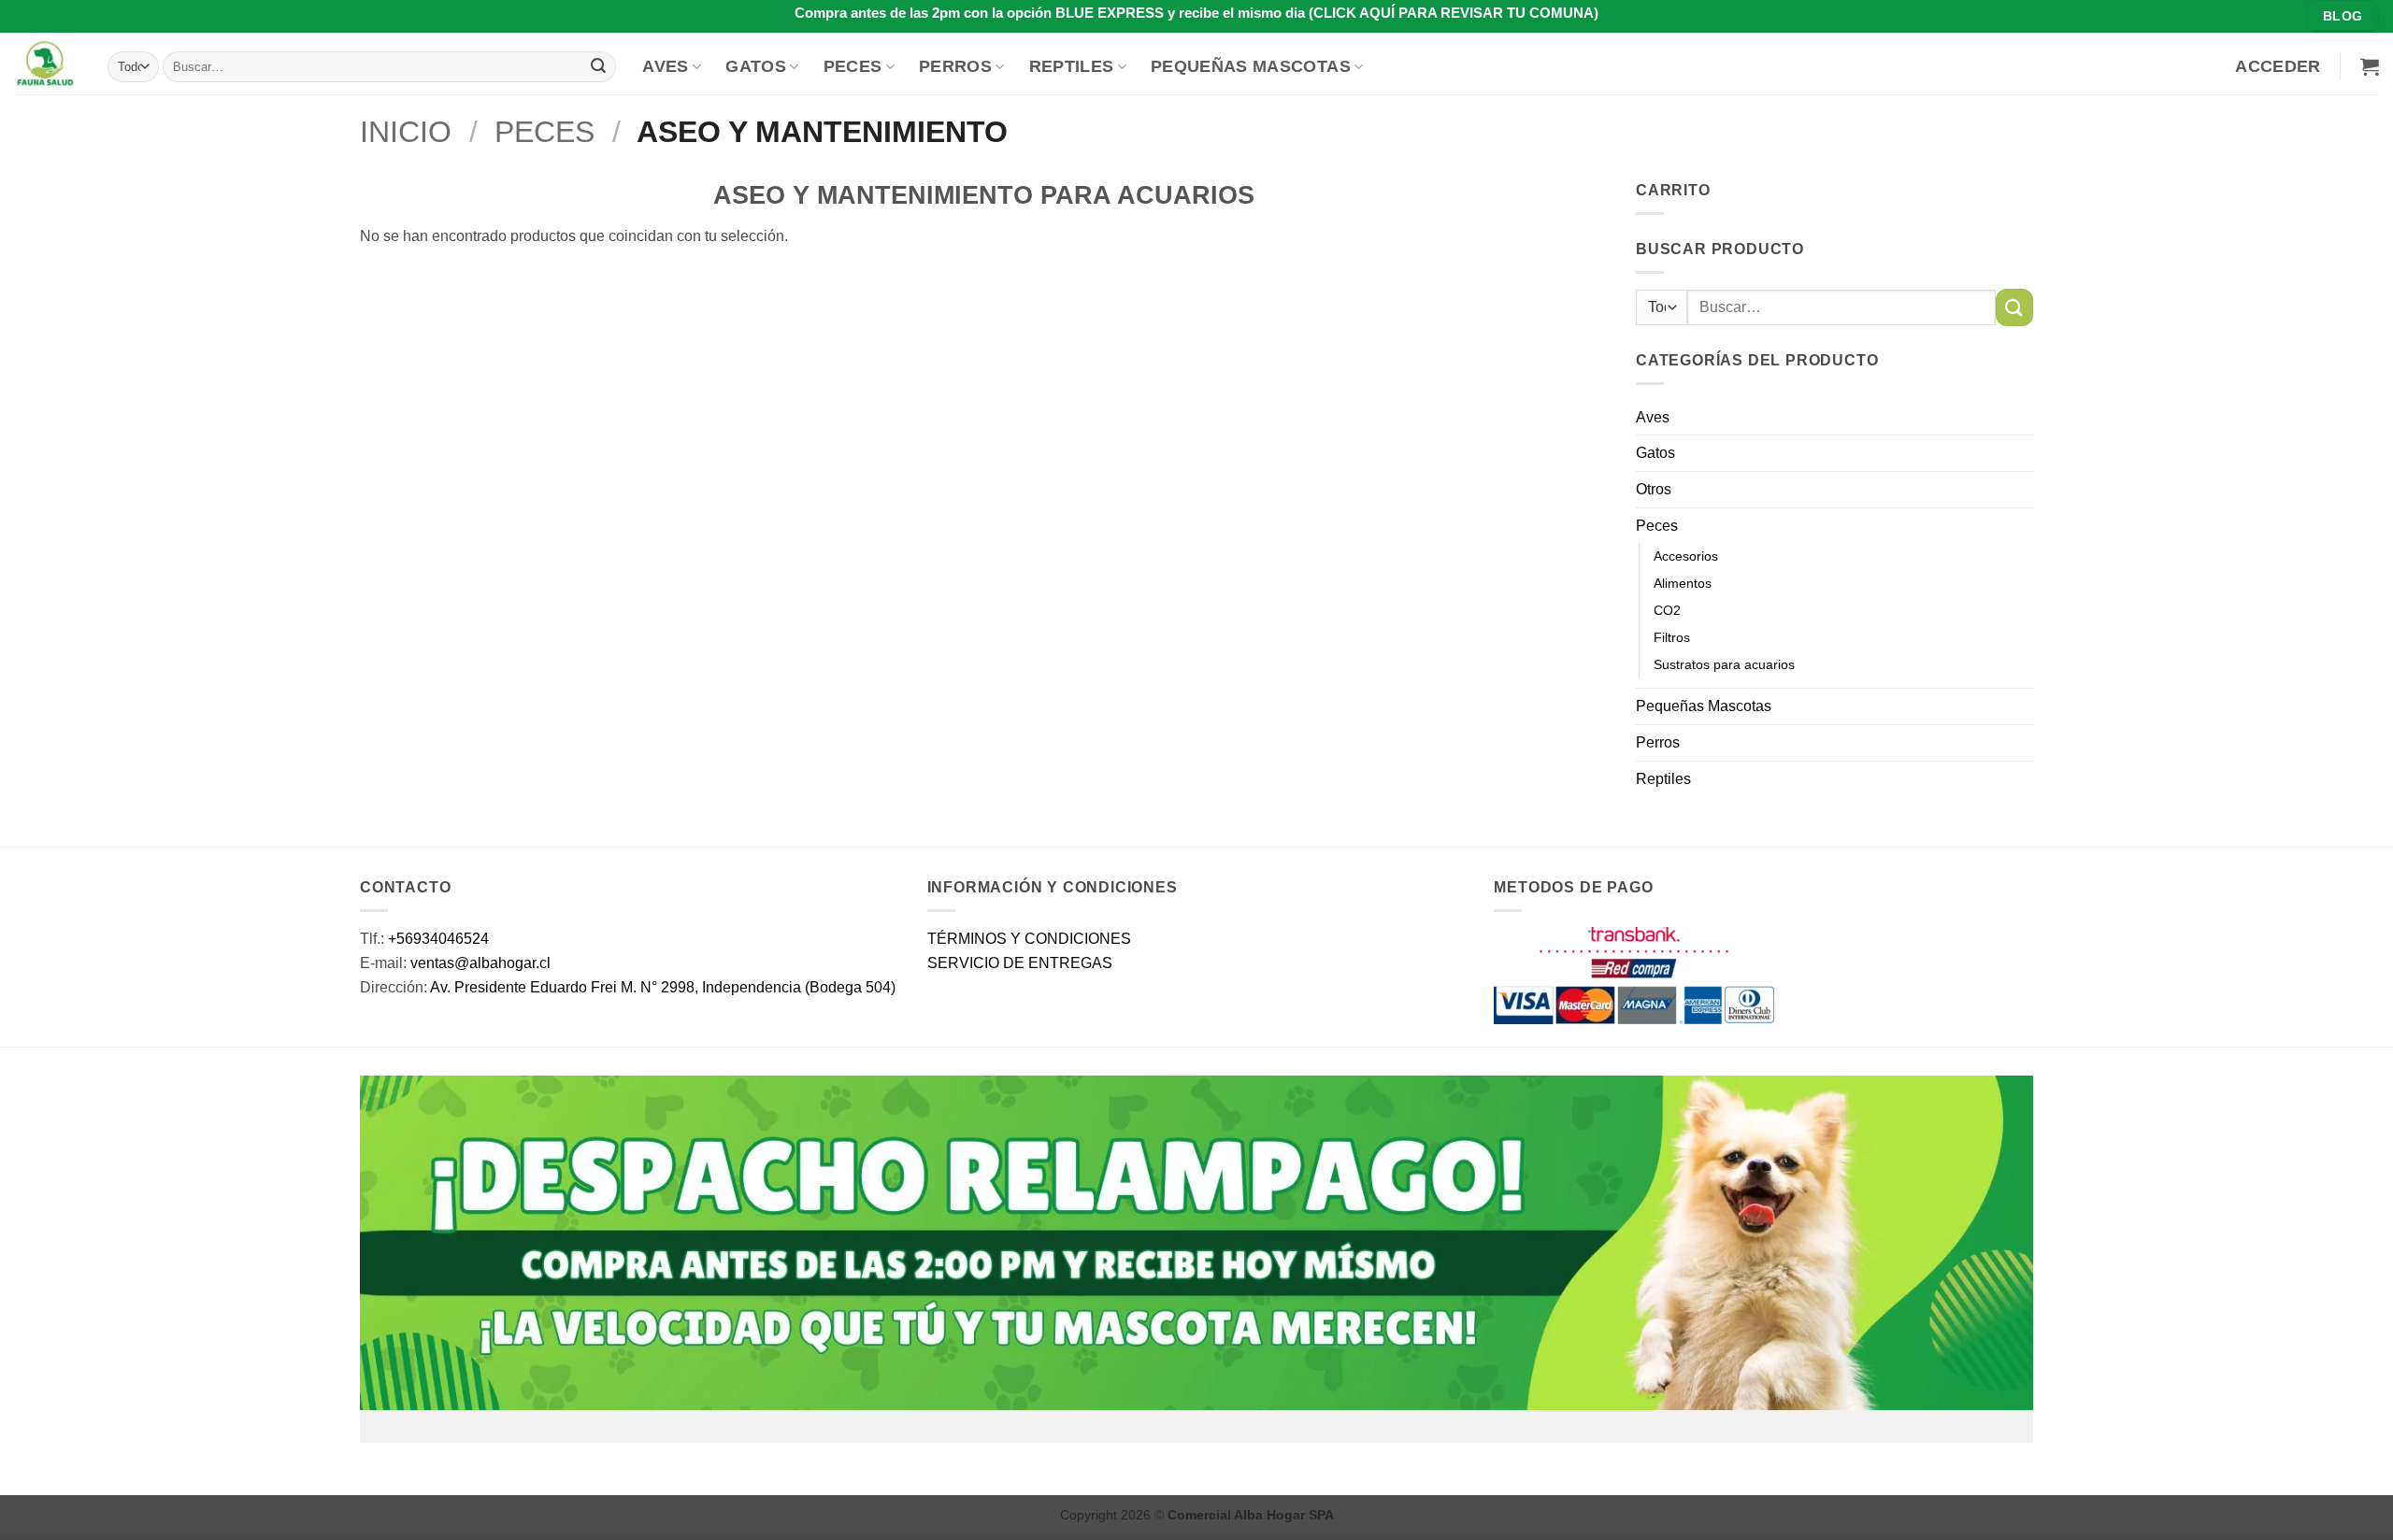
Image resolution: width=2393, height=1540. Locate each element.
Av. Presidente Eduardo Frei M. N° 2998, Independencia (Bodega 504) (663, 987)
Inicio (406, 132)
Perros (955, 66)
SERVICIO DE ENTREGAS (1020, 963)
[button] (2278, 66)
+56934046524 (438, 939)
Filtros (1672, 637)
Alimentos (1683, 583)
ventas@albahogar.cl (480, 963)
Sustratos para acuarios (1724, 664)
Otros (1654, 489)
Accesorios (1686, 556)
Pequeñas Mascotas (1251, 66)
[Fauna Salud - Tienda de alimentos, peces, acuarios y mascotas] (47, 64)
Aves (665, 66)
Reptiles (1072, 66)
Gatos (756, 66)
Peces (853, 66)
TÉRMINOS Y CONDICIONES (1029, 939)
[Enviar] (598, 66)
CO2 (1667, 610)
